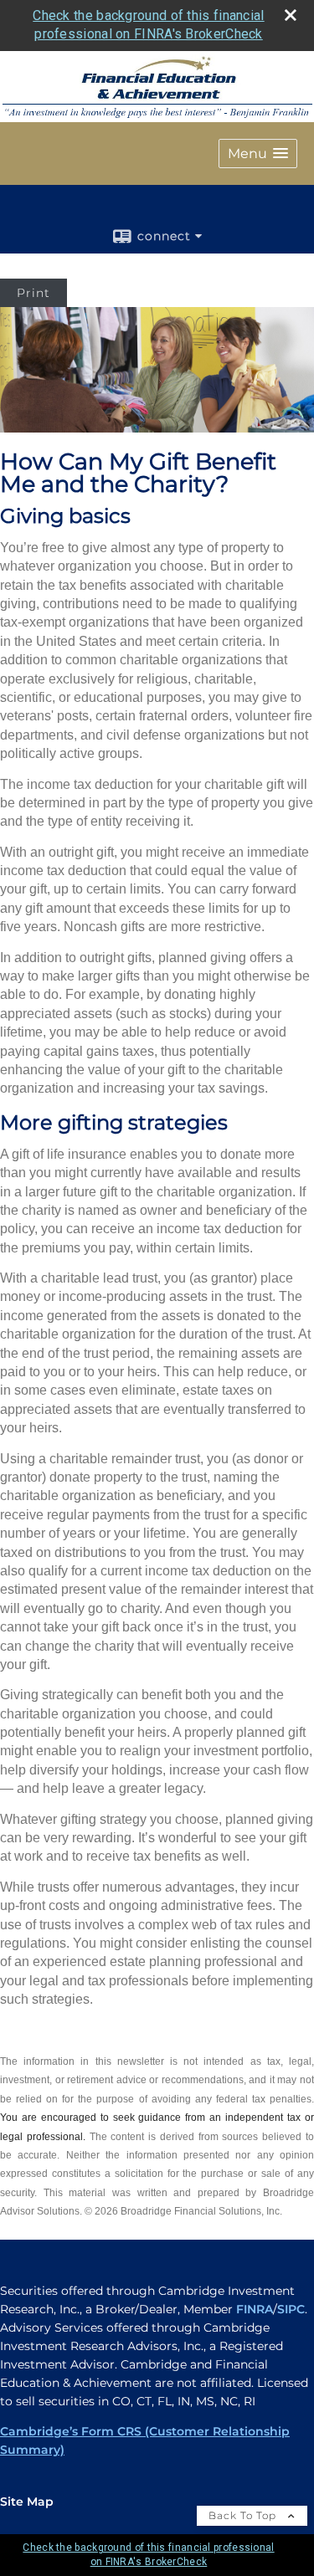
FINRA (255, 2309)
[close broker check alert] (291, 15)
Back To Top (244, 2515)
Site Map (27, 2502)
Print (33, 293)
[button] (258, 154)
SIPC (291, 2309)
